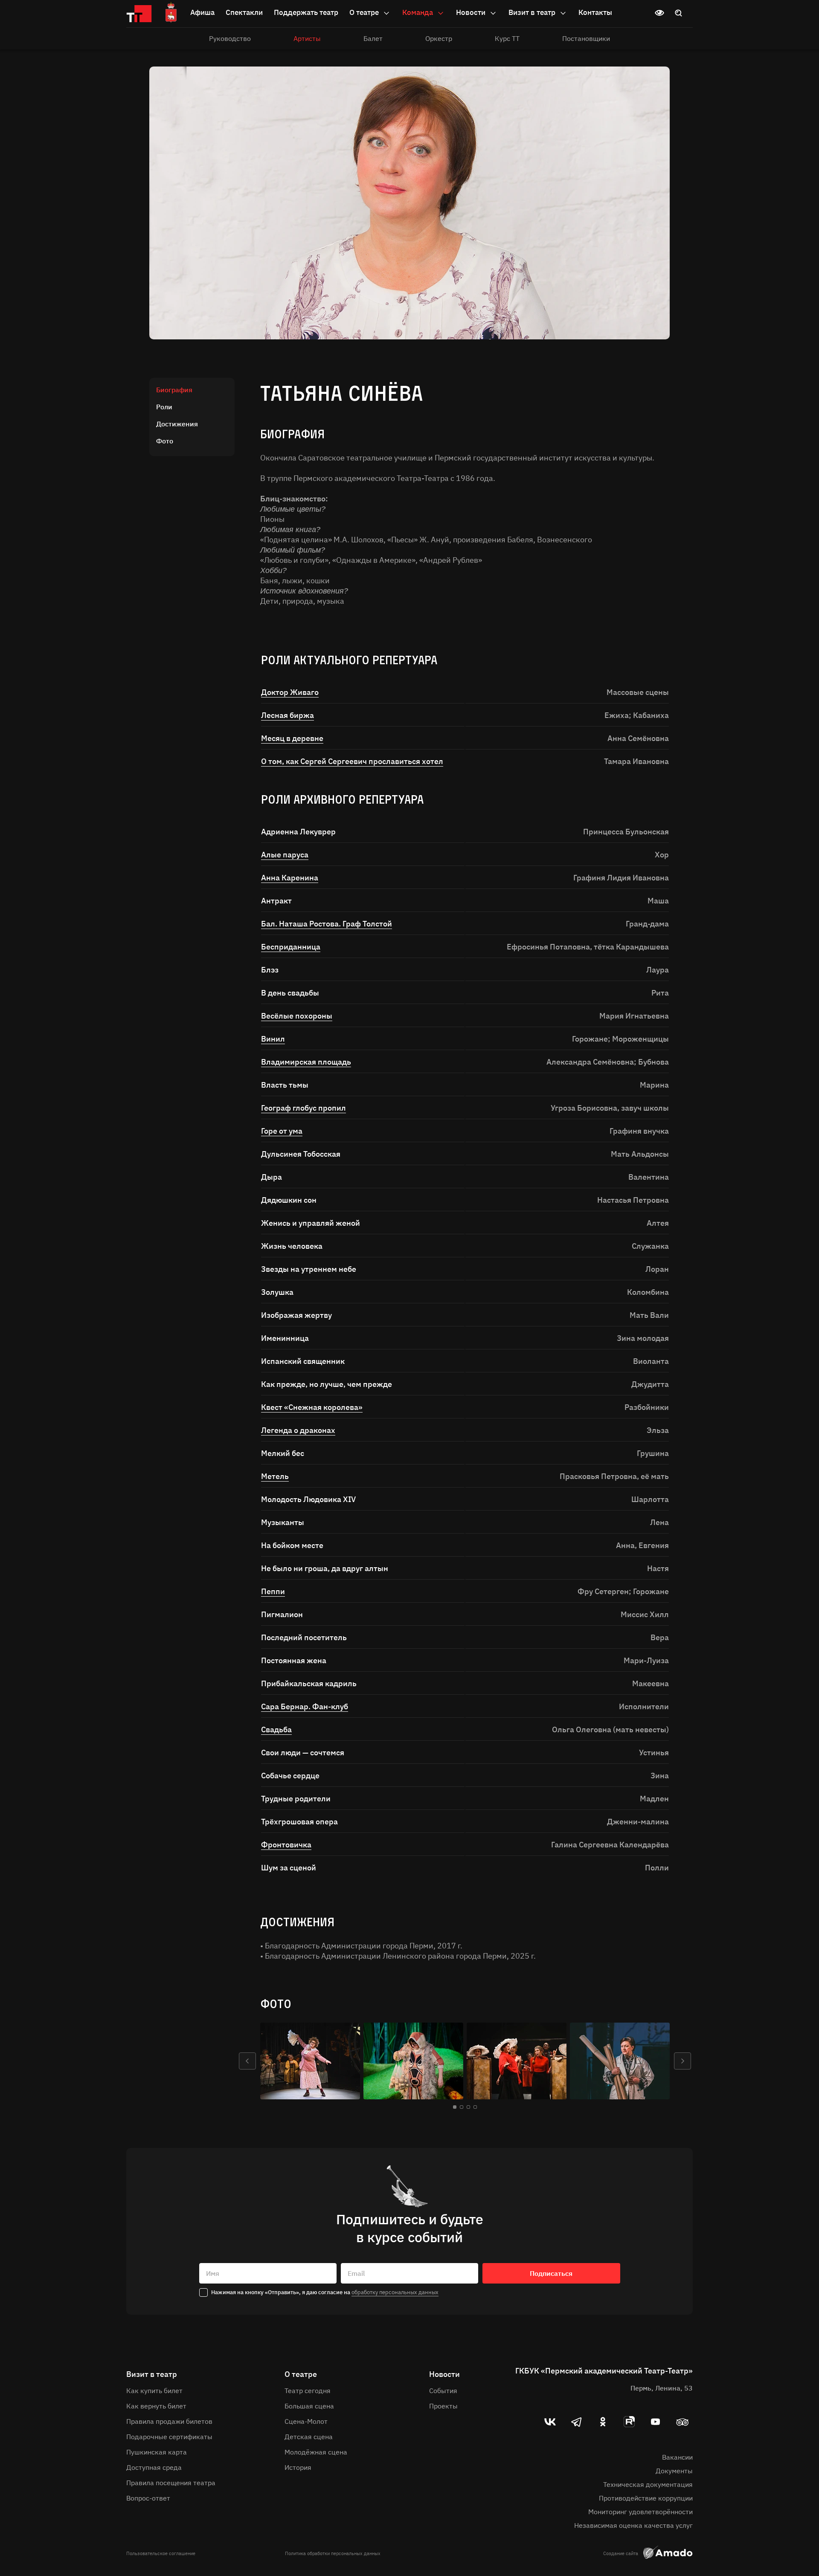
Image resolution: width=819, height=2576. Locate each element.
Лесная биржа (288, 715)
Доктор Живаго (290, 692)
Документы (674, 2471)
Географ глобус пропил (303, 1108)
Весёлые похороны (297, 1016)
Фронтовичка (286, 1845)
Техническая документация (648, 2484)
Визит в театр (533, 12)
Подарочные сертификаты (169, 2437)
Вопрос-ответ (148, 2498)
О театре (365, 12)
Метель (275, 1476)
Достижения (177, 424)
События (443, 2391)
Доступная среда (154, 2467)
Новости (472, 12)
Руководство (230, 38)
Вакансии (677, 2457)
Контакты (595, 12)
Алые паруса (285, 855)
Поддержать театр (306, 12)
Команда (418, 12)
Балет (373, 38)
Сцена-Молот (306, 2421)
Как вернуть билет (156, 2406)
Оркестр (439, 38)
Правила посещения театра (171, 2483)
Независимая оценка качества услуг (633, 2525)
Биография (174, 390)
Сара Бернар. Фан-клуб (305, 1706)
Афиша (202, 12)
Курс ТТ (507, 38)
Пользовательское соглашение (161, 2553)
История (298, 2467)
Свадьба (276, 1729)
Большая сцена (309, 2406)
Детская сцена (309, 2437)
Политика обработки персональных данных (333, 2553)
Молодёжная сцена (316, 2452)
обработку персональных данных (395, 2292)
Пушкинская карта (157, 2452)
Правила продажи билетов (169, 2421)
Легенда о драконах (298, 1430)
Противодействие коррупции (646, 2498)
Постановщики (586, 38)
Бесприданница (291, 947)
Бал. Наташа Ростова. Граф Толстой (327, 924)
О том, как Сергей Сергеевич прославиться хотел (352, 761)
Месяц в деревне (292, 738)
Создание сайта (621, 2553)
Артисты (307, 38)
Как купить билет (154, 2391)
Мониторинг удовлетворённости (640, 2512)
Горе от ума (282, 1131)
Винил (273, 1039)
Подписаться (551, 2273)
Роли (164, 407)
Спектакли (244, 12)
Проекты (443, 2406)
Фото (165, 441)
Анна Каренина (290, 878)
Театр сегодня (308, 2391)
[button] (247, 2061)
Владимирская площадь (306, 1062)
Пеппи (273, 1591)
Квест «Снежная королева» (312, 1407)
